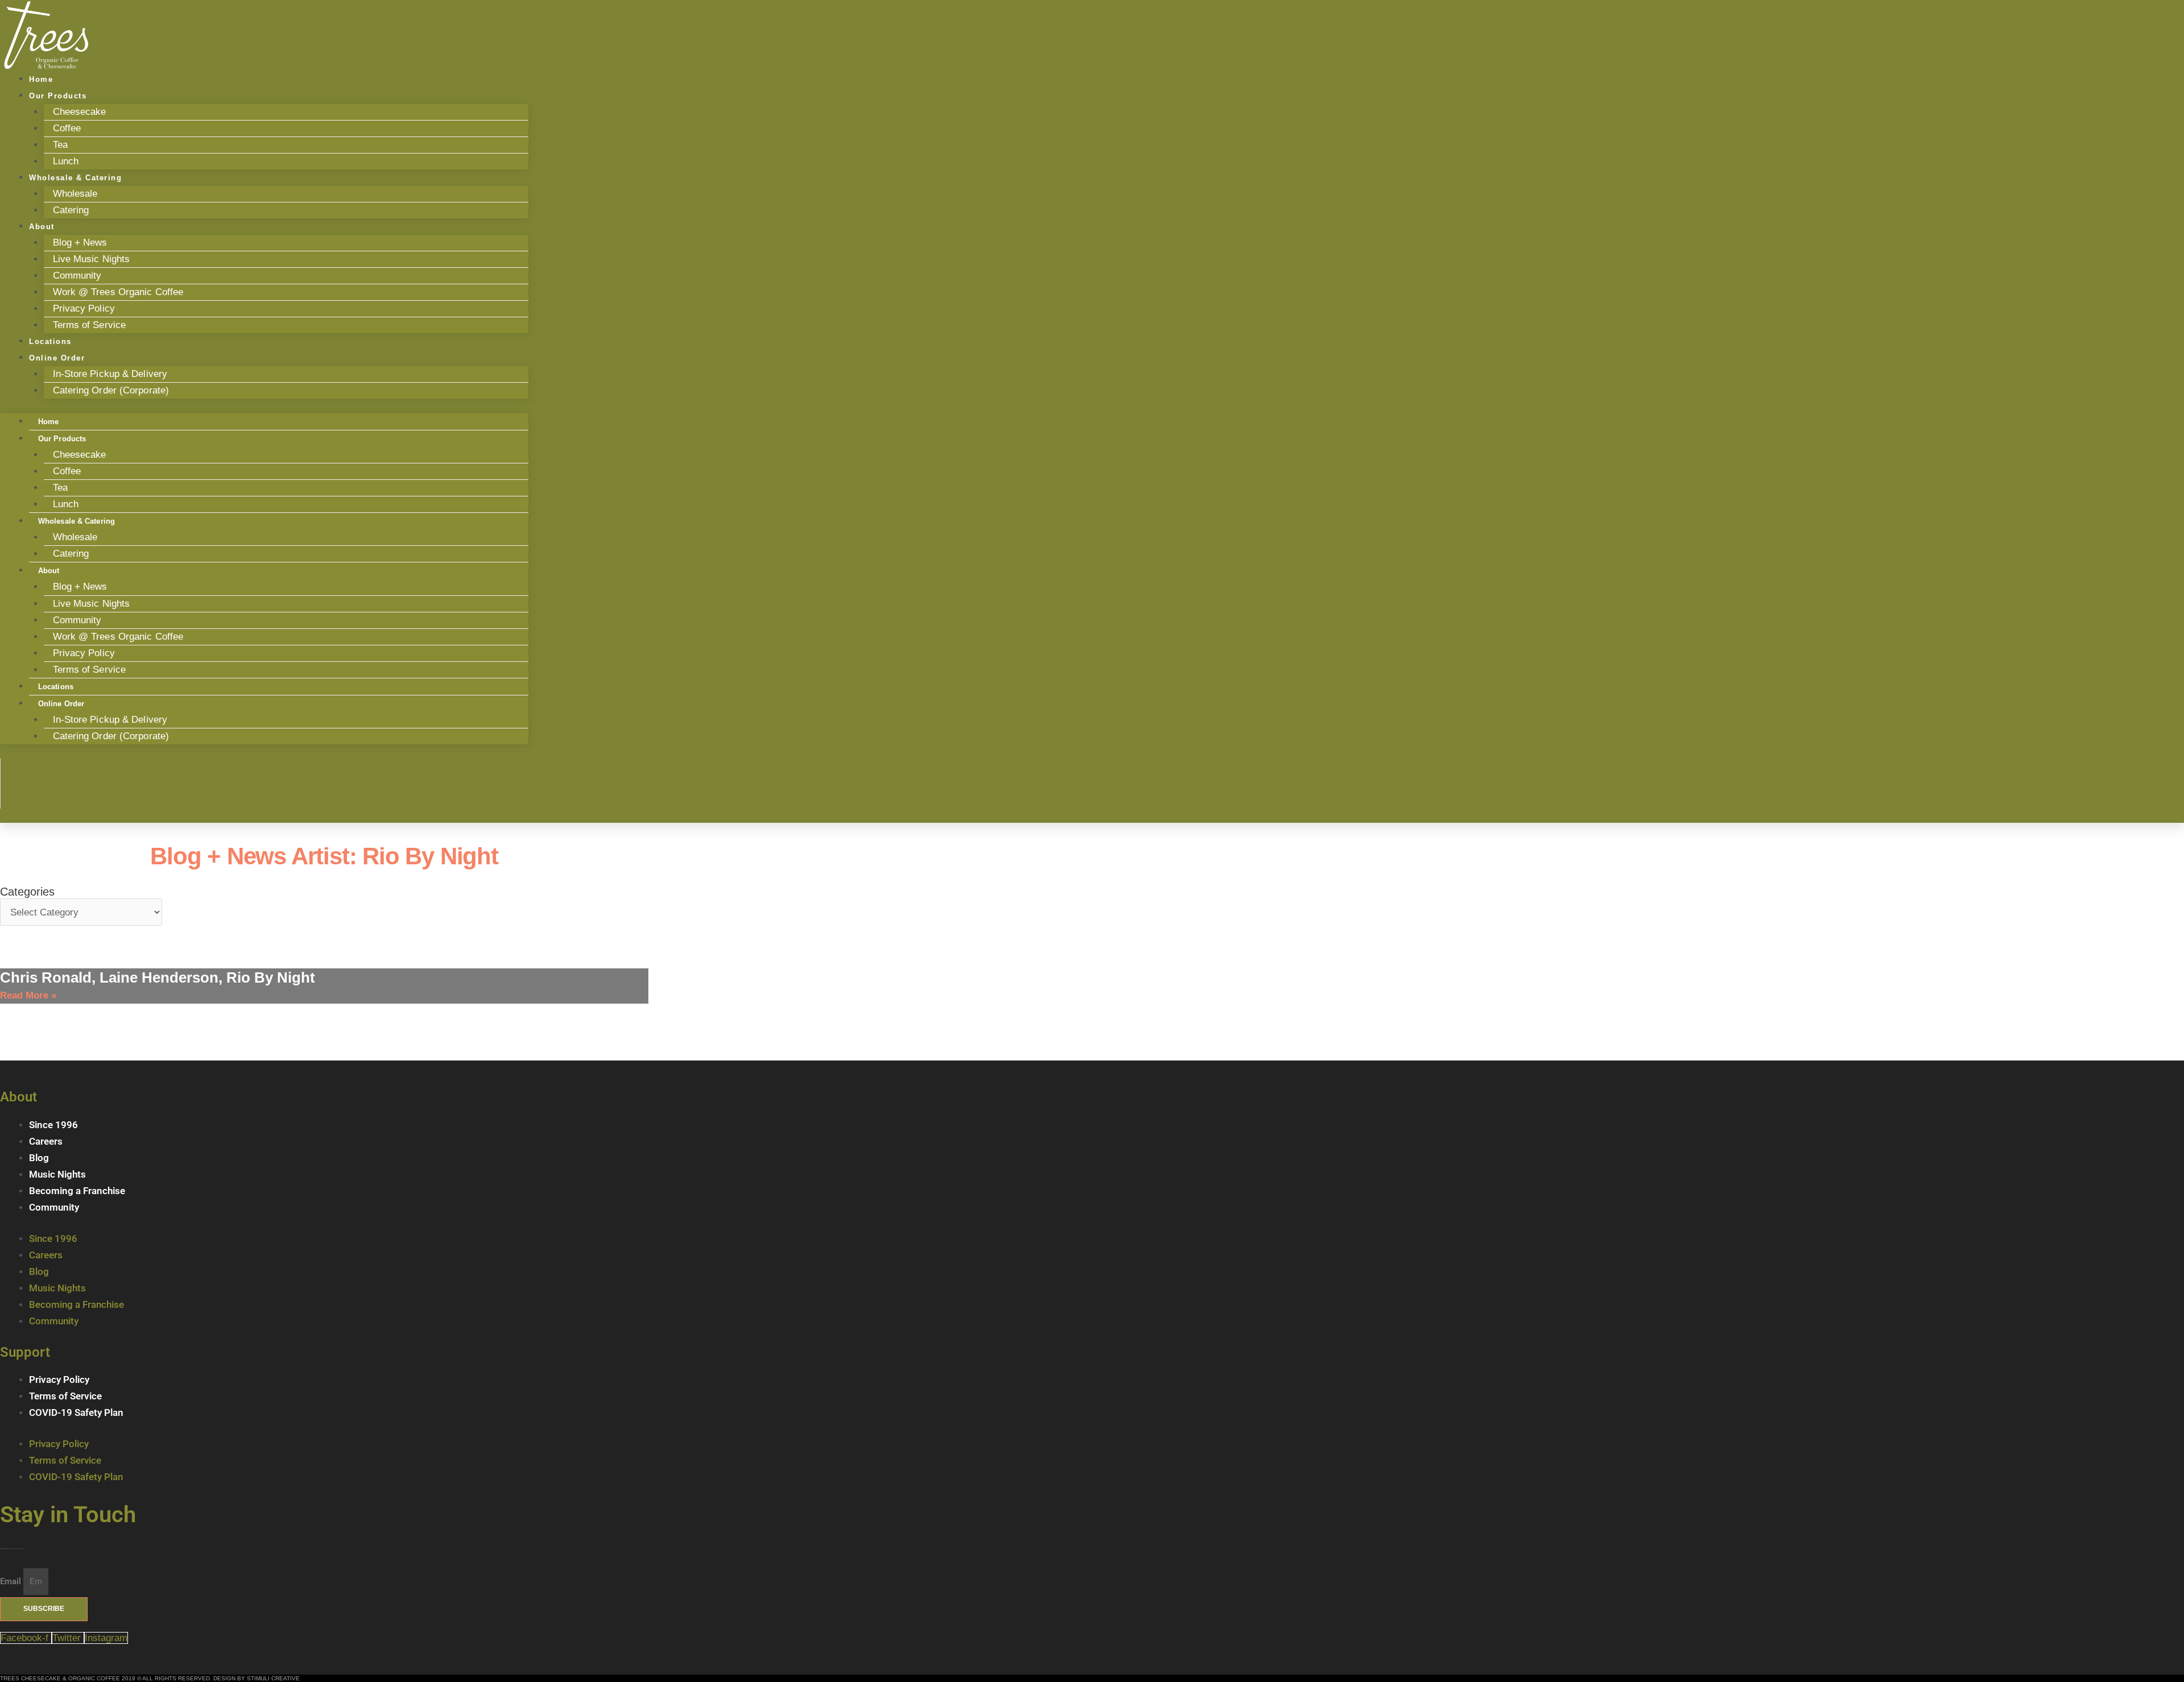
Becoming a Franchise (77, 1191)
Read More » (28, 995)
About (42, 227)
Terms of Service (90, 325)
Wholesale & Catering (75, 178)
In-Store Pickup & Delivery (110, 374)
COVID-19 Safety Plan (76, 1412)
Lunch (66, 504)
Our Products (58, 96)
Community (77, 275)
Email (12, 1581)
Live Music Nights (92, 259)
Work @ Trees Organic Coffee (118, 292)
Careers (46, 1141)
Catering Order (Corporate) (111, 390)
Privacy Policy (84, 308)
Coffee (67, 128)
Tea (60, 145)
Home (48, 422)
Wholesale (75, 194)
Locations (56, 687)
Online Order (57, 358)
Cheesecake (80, 112)
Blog (39, 1158)
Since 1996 (53, 1125)
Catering (71, 210)
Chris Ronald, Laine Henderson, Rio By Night (158, 977)
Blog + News (80, 243)
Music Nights (57, 1174)
